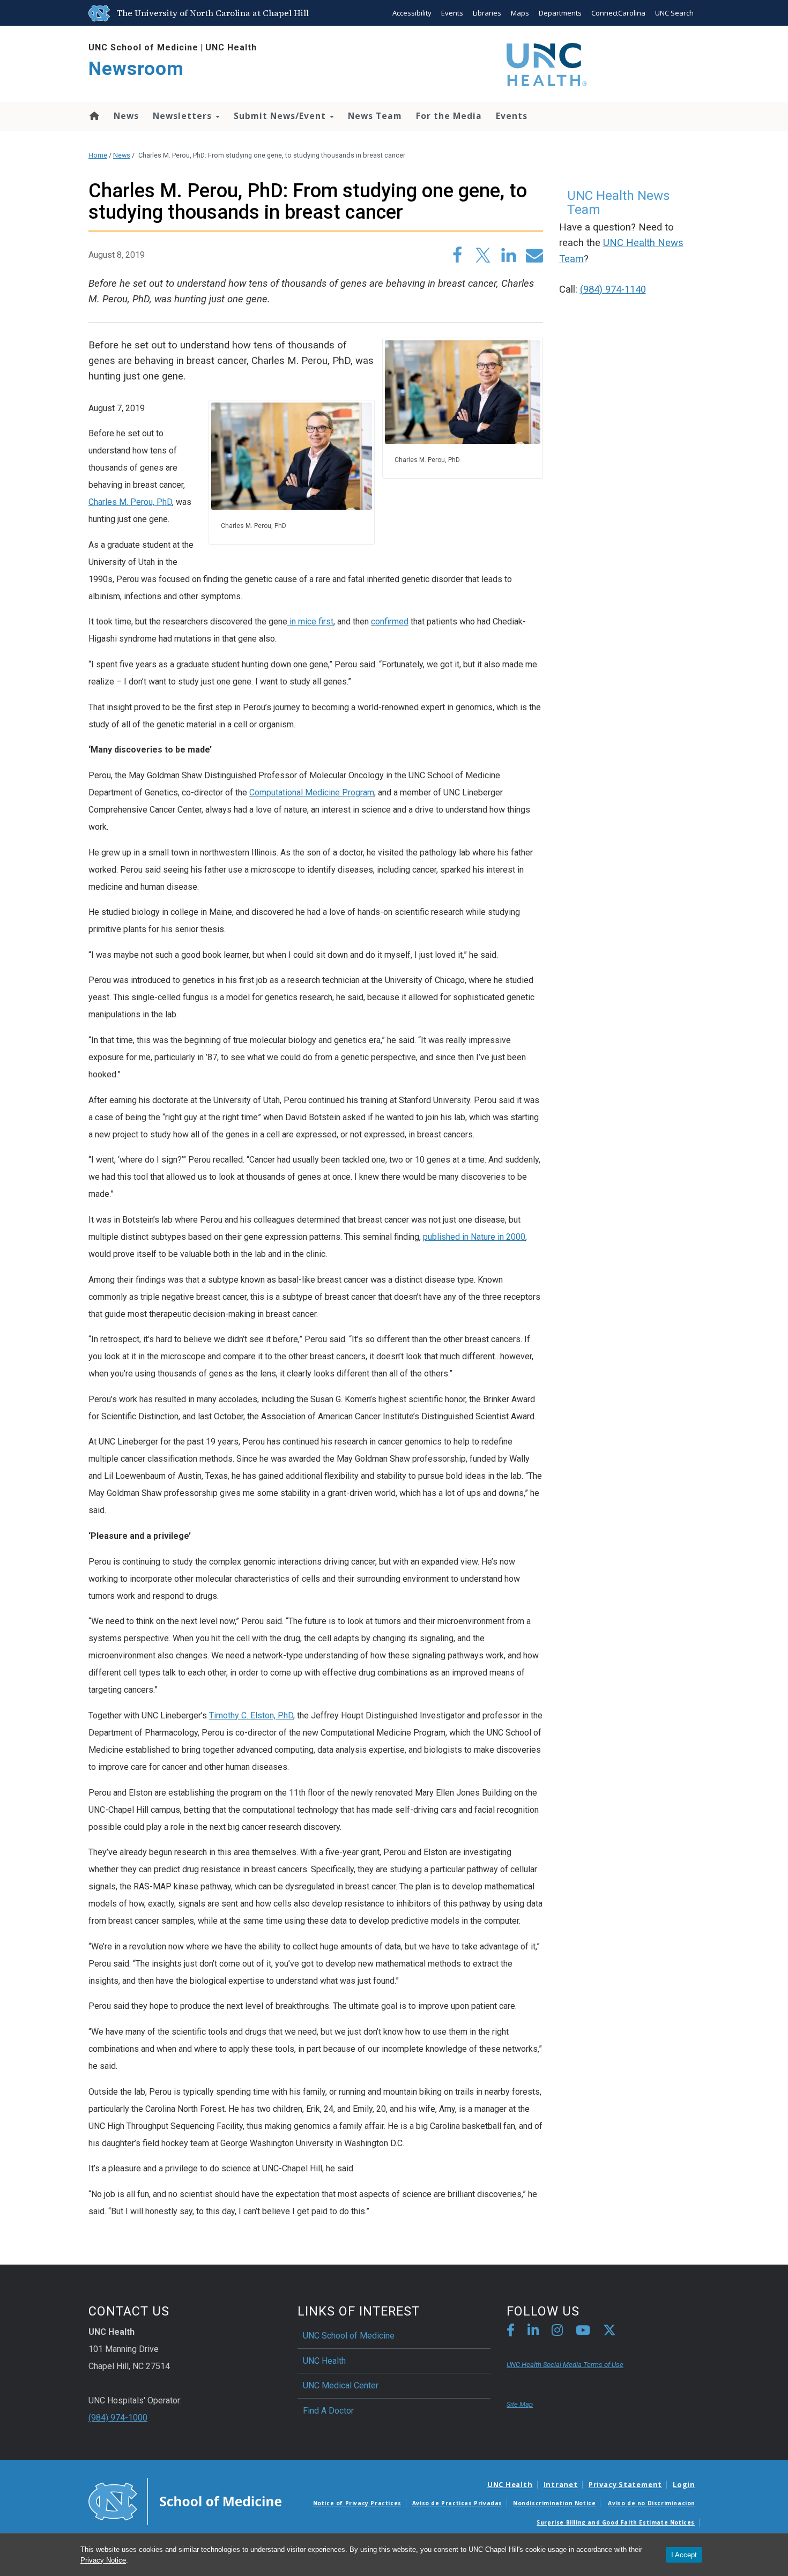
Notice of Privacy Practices (357, 2503)
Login (684, 2484)
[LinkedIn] (533, 2332)
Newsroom (136, 69)
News (126, 116)
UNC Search (674, 13)
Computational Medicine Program (312, 792)
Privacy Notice (103, 2560)
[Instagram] (557, 2332)
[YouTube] (583, 2332)
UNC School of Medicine (143, 47)
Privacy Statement (625, 2484)
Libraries (487, 13)
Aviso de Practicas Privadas (457, 2503)
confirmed (390, 621)
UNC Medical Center (341, 2385)
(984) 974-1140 (613, 289)
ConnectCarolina (618, 13)
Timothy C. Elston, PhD (251, 1715)
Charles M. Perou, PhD (130, 502)
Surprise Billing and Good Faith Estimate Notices (616, 2522)
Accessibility (412, 13)
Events (452, 13)
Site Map (520, 2404)
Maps (520, 13)
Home (94, 116)
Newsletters (184, 116)
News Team (375, 116)
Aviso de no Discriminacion (652, 2503)
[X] (609, 2332)
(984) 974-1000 (118, 2418)
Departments (560, 13)
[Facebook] (511, 2332)
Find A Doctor (328, 2411)
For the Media (449, 116)
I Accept (684, 2555)
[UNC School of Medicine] (185, 2500)
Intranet (561, 2484)
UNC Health (231, 47)
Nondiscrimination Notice (554, 2503)
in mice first (310, 621)
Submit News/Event (281, 116)
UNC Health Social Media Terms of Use (565, 2365)
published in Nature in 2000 (474, 1237)
